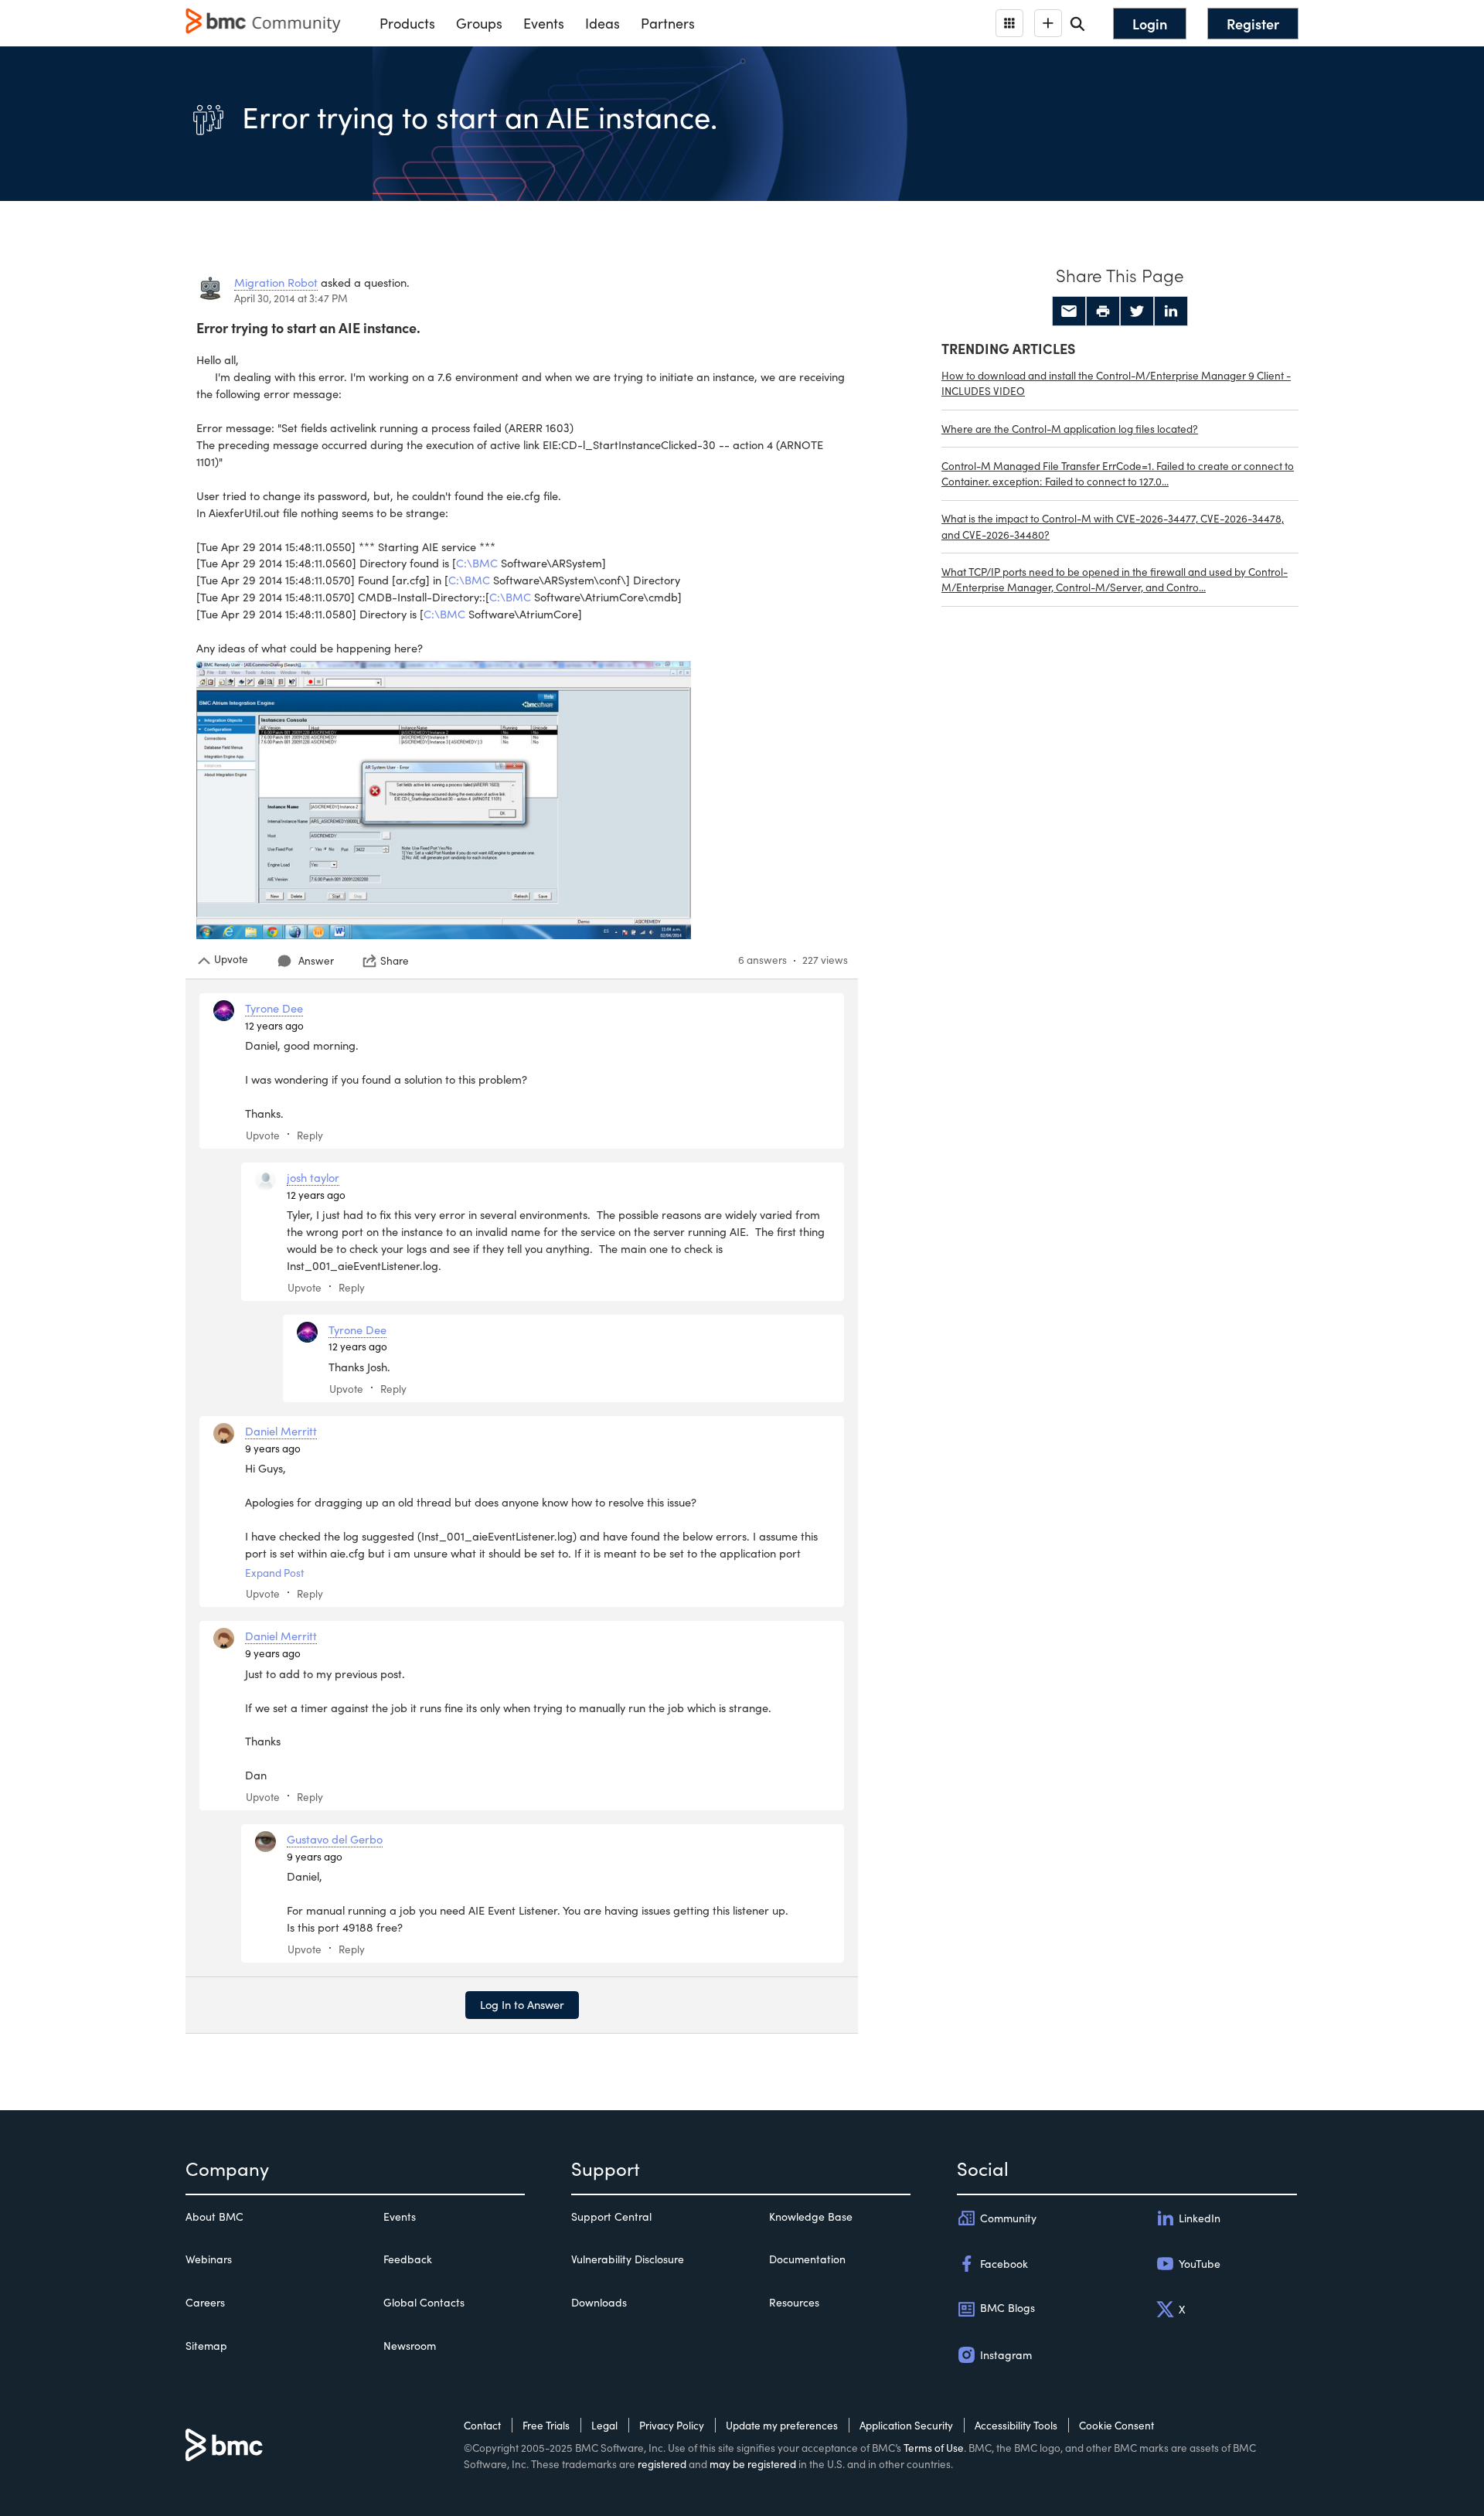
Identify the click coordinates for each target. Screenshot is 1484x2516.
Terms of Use (934, 2448)
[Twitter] (1137, 312)
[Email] (1069, 312)
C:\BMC (477, 563)
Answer (316, 960)
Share (395, 961)
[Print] (1103, 312)
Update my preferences (782, 2425)
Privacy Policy (672, 2425)
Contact (482, 2425)
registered (662, 2464)
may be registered (753, 2464)
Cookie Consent (1116, 2425)
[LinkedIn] (1171, 312)
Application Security (906, 2425)
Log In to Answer (522, 2004)
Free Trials (546, 2425)
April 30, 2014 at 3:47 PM (291, 298)
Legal (604, 2425)
